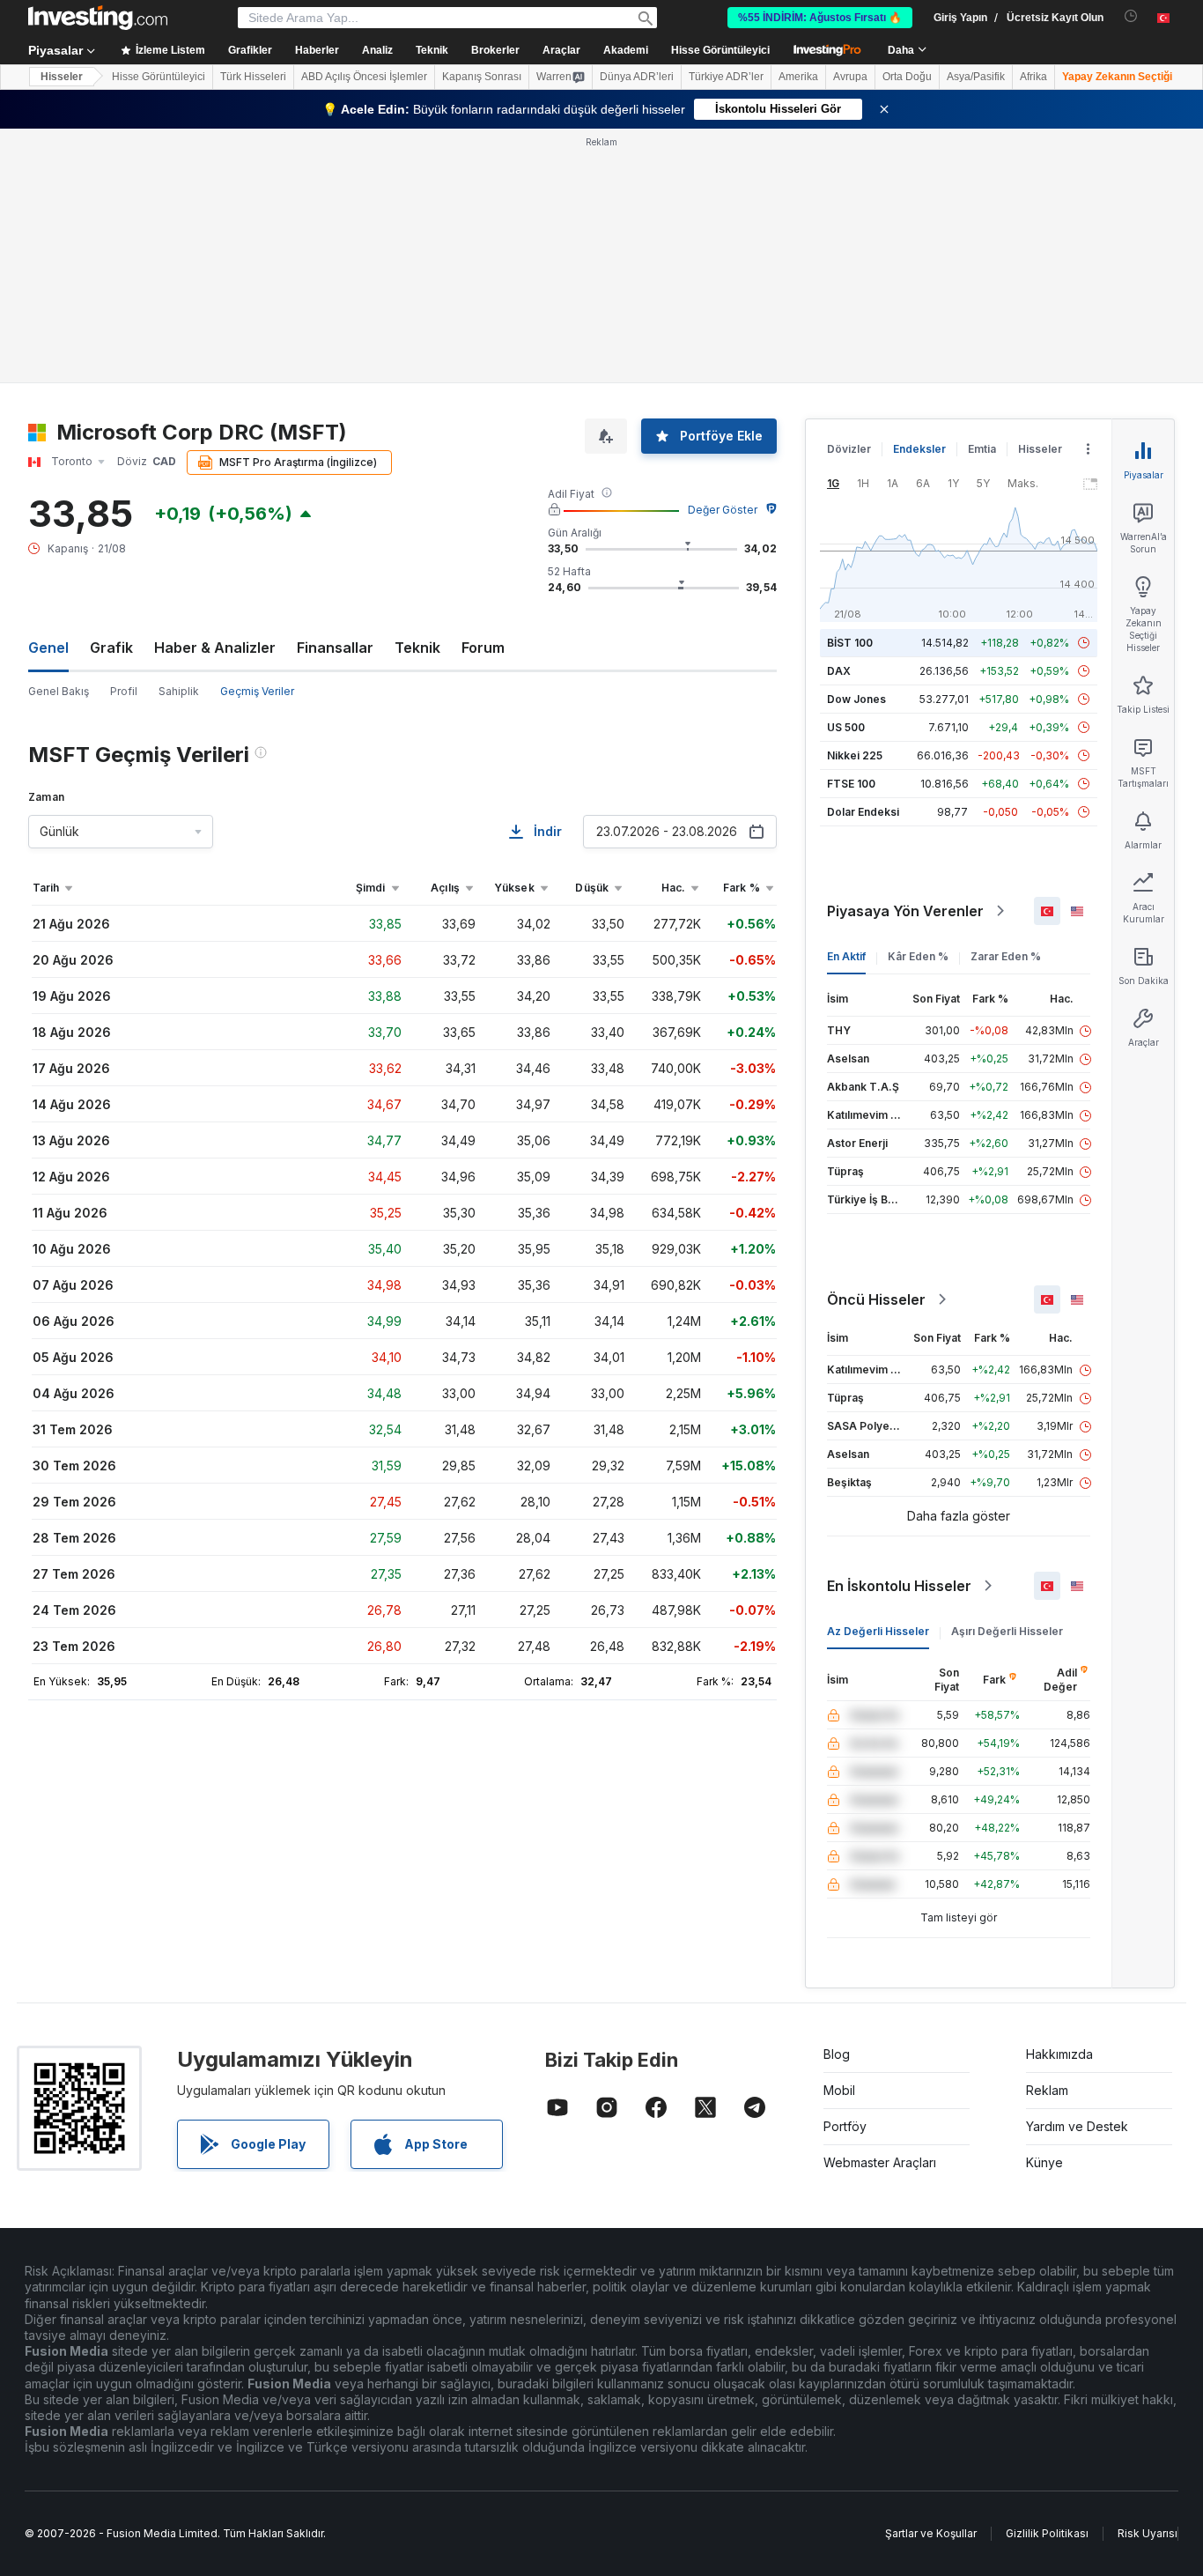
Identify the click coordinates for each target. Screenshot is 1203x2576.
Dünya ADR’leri (637, 77)
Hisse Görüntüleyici (720, 50)
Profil (124, 691)
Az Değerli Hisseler (878, 1631)
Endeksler (919, 449)
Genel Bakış (59, 691)
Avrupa (850, 77)
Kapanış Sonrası (482, 77)
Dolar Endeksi (863, 812)
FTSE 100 (851, 784)
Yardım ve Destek (1077, 2126)
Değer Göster (723, 510)
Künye (1044, 2162)
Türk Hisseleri (253, 77)
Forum (483, 648)
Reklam (1047, 2090)
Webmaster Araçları (880, 2162)
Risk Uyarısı (1148, 2533)
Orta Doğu (907, 77)
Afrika (1033, 77)
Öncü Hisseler (876, 1299)
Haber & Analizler (215, 648)
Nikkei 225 (855, 755)
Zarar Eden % (1006, 956)
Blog (837, 2054)
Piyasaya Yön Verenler (905, 911)
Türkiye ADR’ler (726, 77)
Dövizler (849, 449)
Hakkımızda (1059, 2054)
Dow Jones (856, 699)
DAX (839, 671)
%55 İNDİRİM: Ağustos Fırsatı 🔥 (820, 18)
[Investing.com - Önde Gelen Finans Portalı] (98, 18)
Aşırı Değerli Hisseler (1007, 1631)
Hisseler (62, 77)
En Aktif (846, 956)
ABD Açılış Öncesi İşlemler (364, 77)
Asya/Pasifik (976, 77)
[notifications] (1131, 16)
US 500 (846, 727)
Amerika (798, 77)
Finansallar (335, 648)
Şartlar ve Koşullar (931, 2533)
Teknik (417, 648)
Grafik (111, 648)
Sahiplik (179, 691)
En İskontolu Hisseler (899, 1586)
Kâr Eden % (918, 956)
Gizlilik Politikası (1047, 2533)
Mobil (839, 2090)
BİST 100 (850, 643)
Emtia (982, 449)
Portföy (845, 2126)
